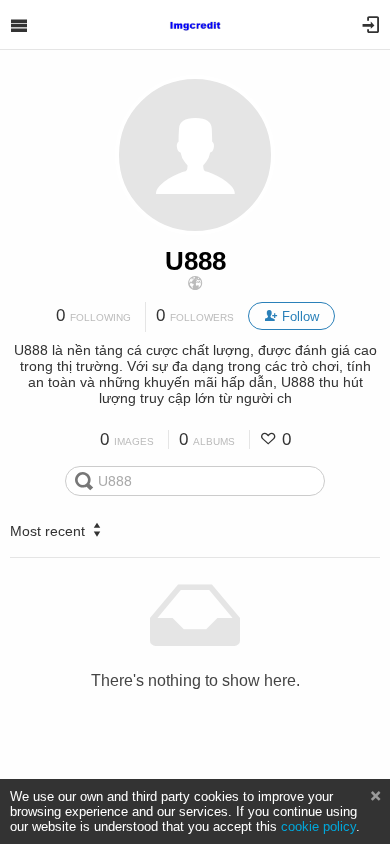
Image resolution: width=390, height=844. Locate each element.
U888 (195, 261)
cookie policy (318, 826)
